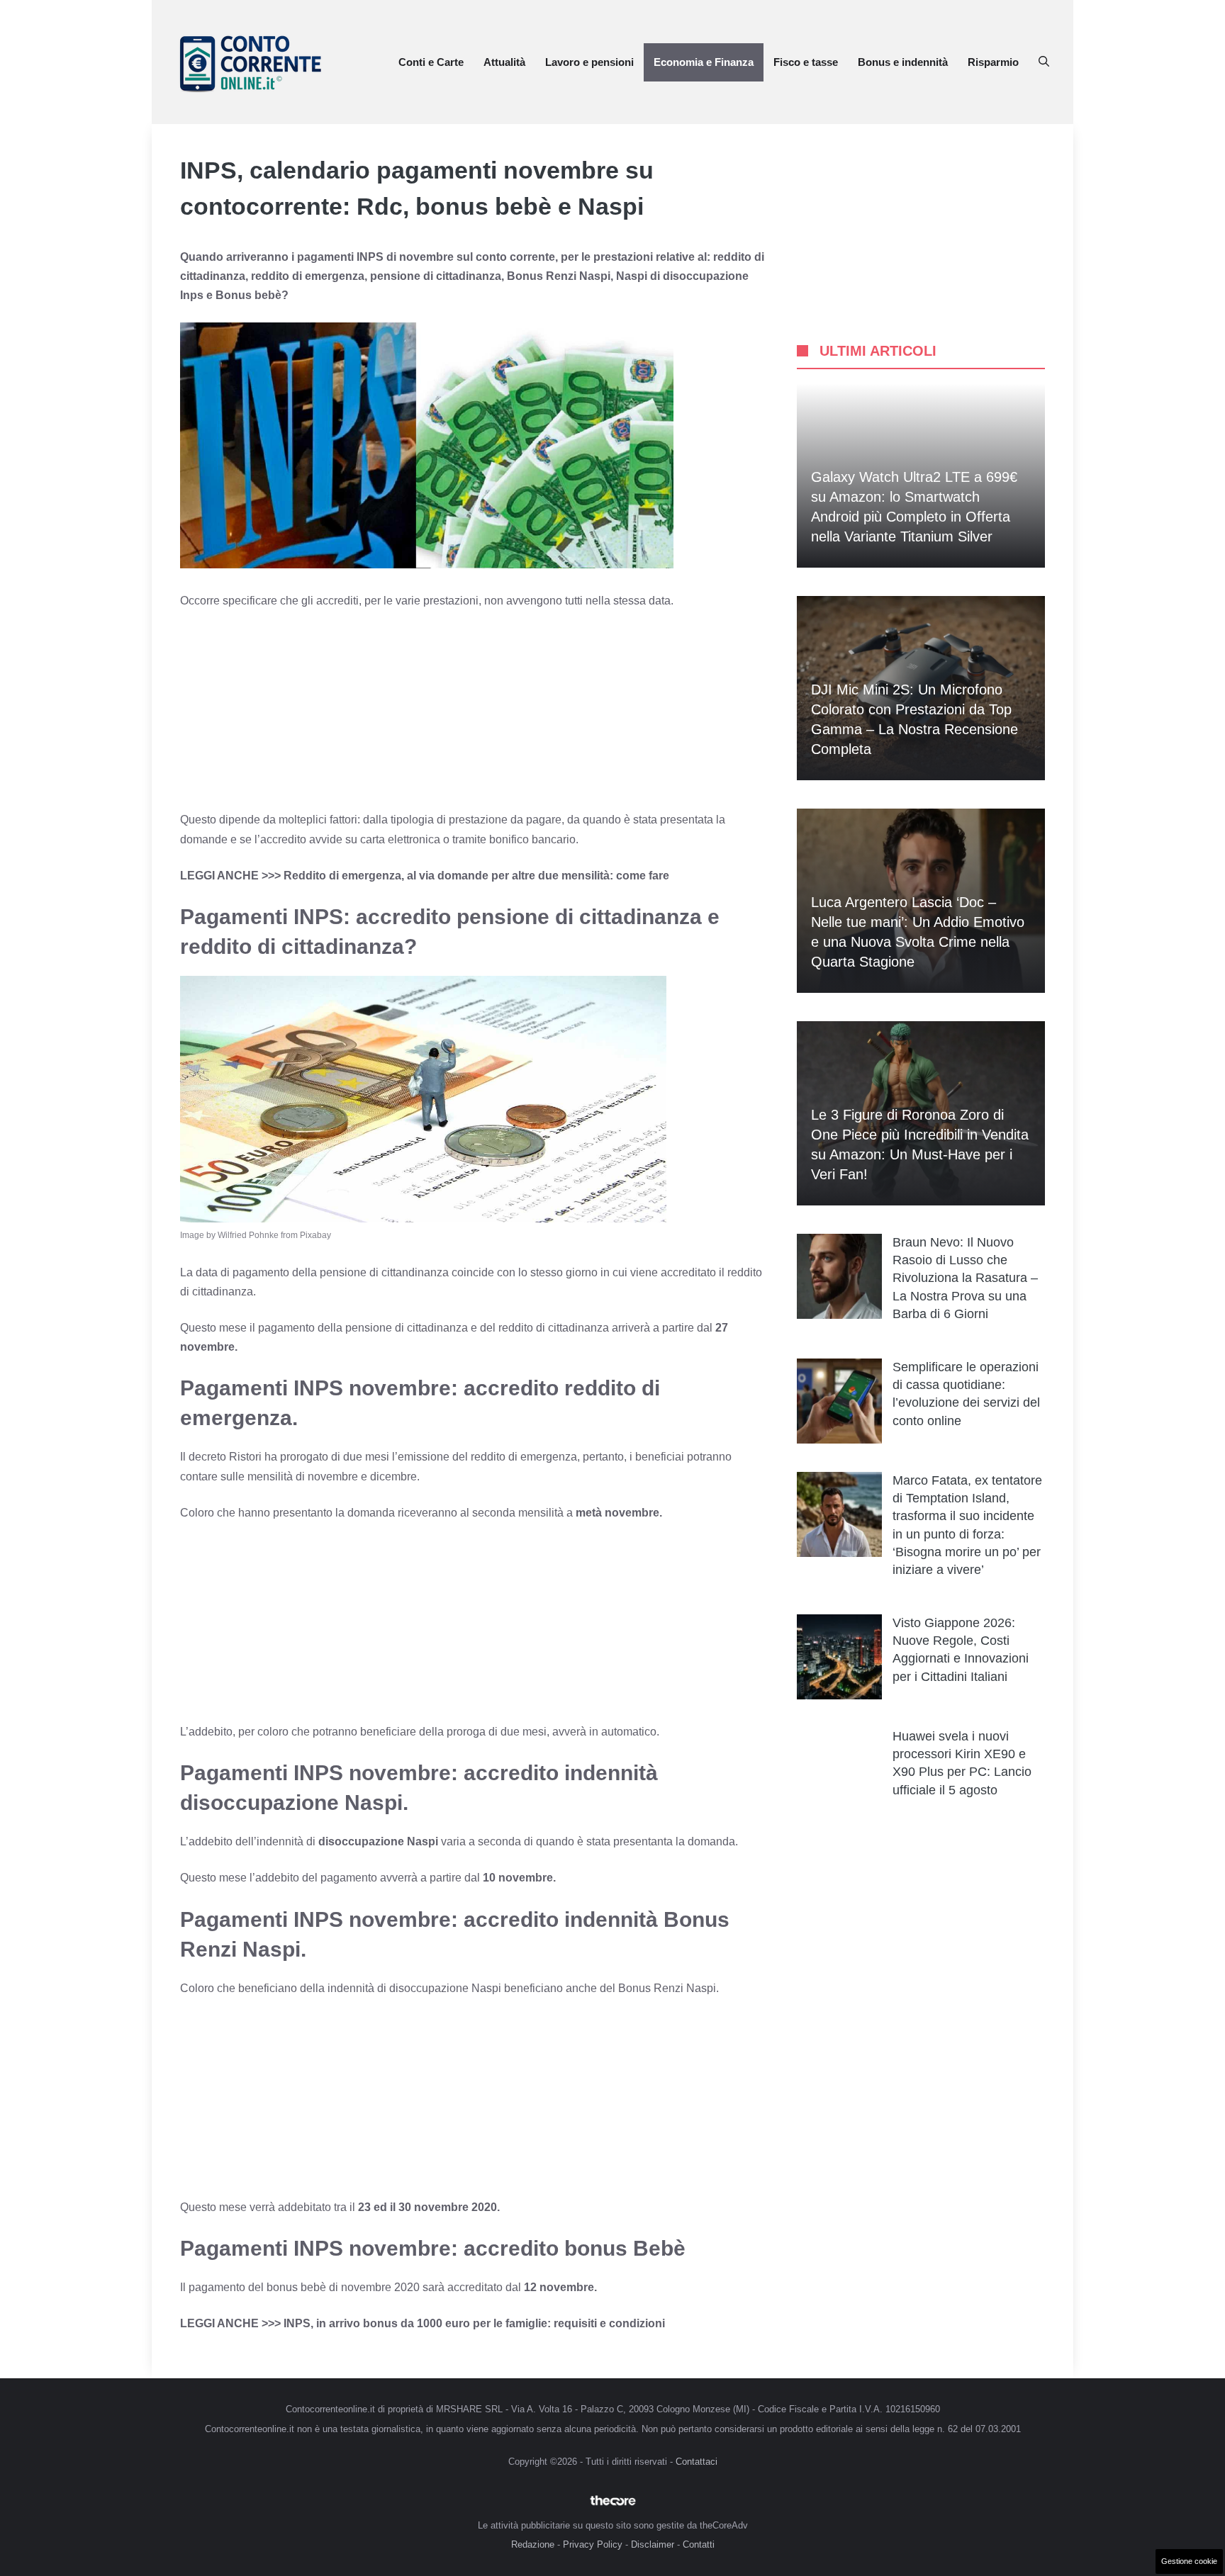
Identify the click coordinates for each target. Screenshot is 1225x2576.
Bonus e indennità (903, 62)
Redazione (533, 2544)
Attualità (504, 62)
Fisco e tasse (806, 62)
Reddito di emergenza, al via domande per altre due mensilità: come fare (476, 876)
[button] (1044, 62)
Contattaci (697, 2462)
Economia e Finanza (704, 62)
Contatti (699, 2544)
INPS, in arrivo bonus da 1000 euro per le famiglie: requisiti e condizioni (473, 2323)
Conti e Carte (431, 62)
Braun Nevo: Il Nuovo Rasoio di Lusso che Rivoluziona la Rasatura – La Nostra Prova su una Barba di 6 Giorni (965, 1278)
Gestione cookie (1189, 2561)
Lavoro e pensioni (589, 62)
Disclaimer (653, 2544)
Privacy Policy (593, 2544)
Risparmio (993, 62)
